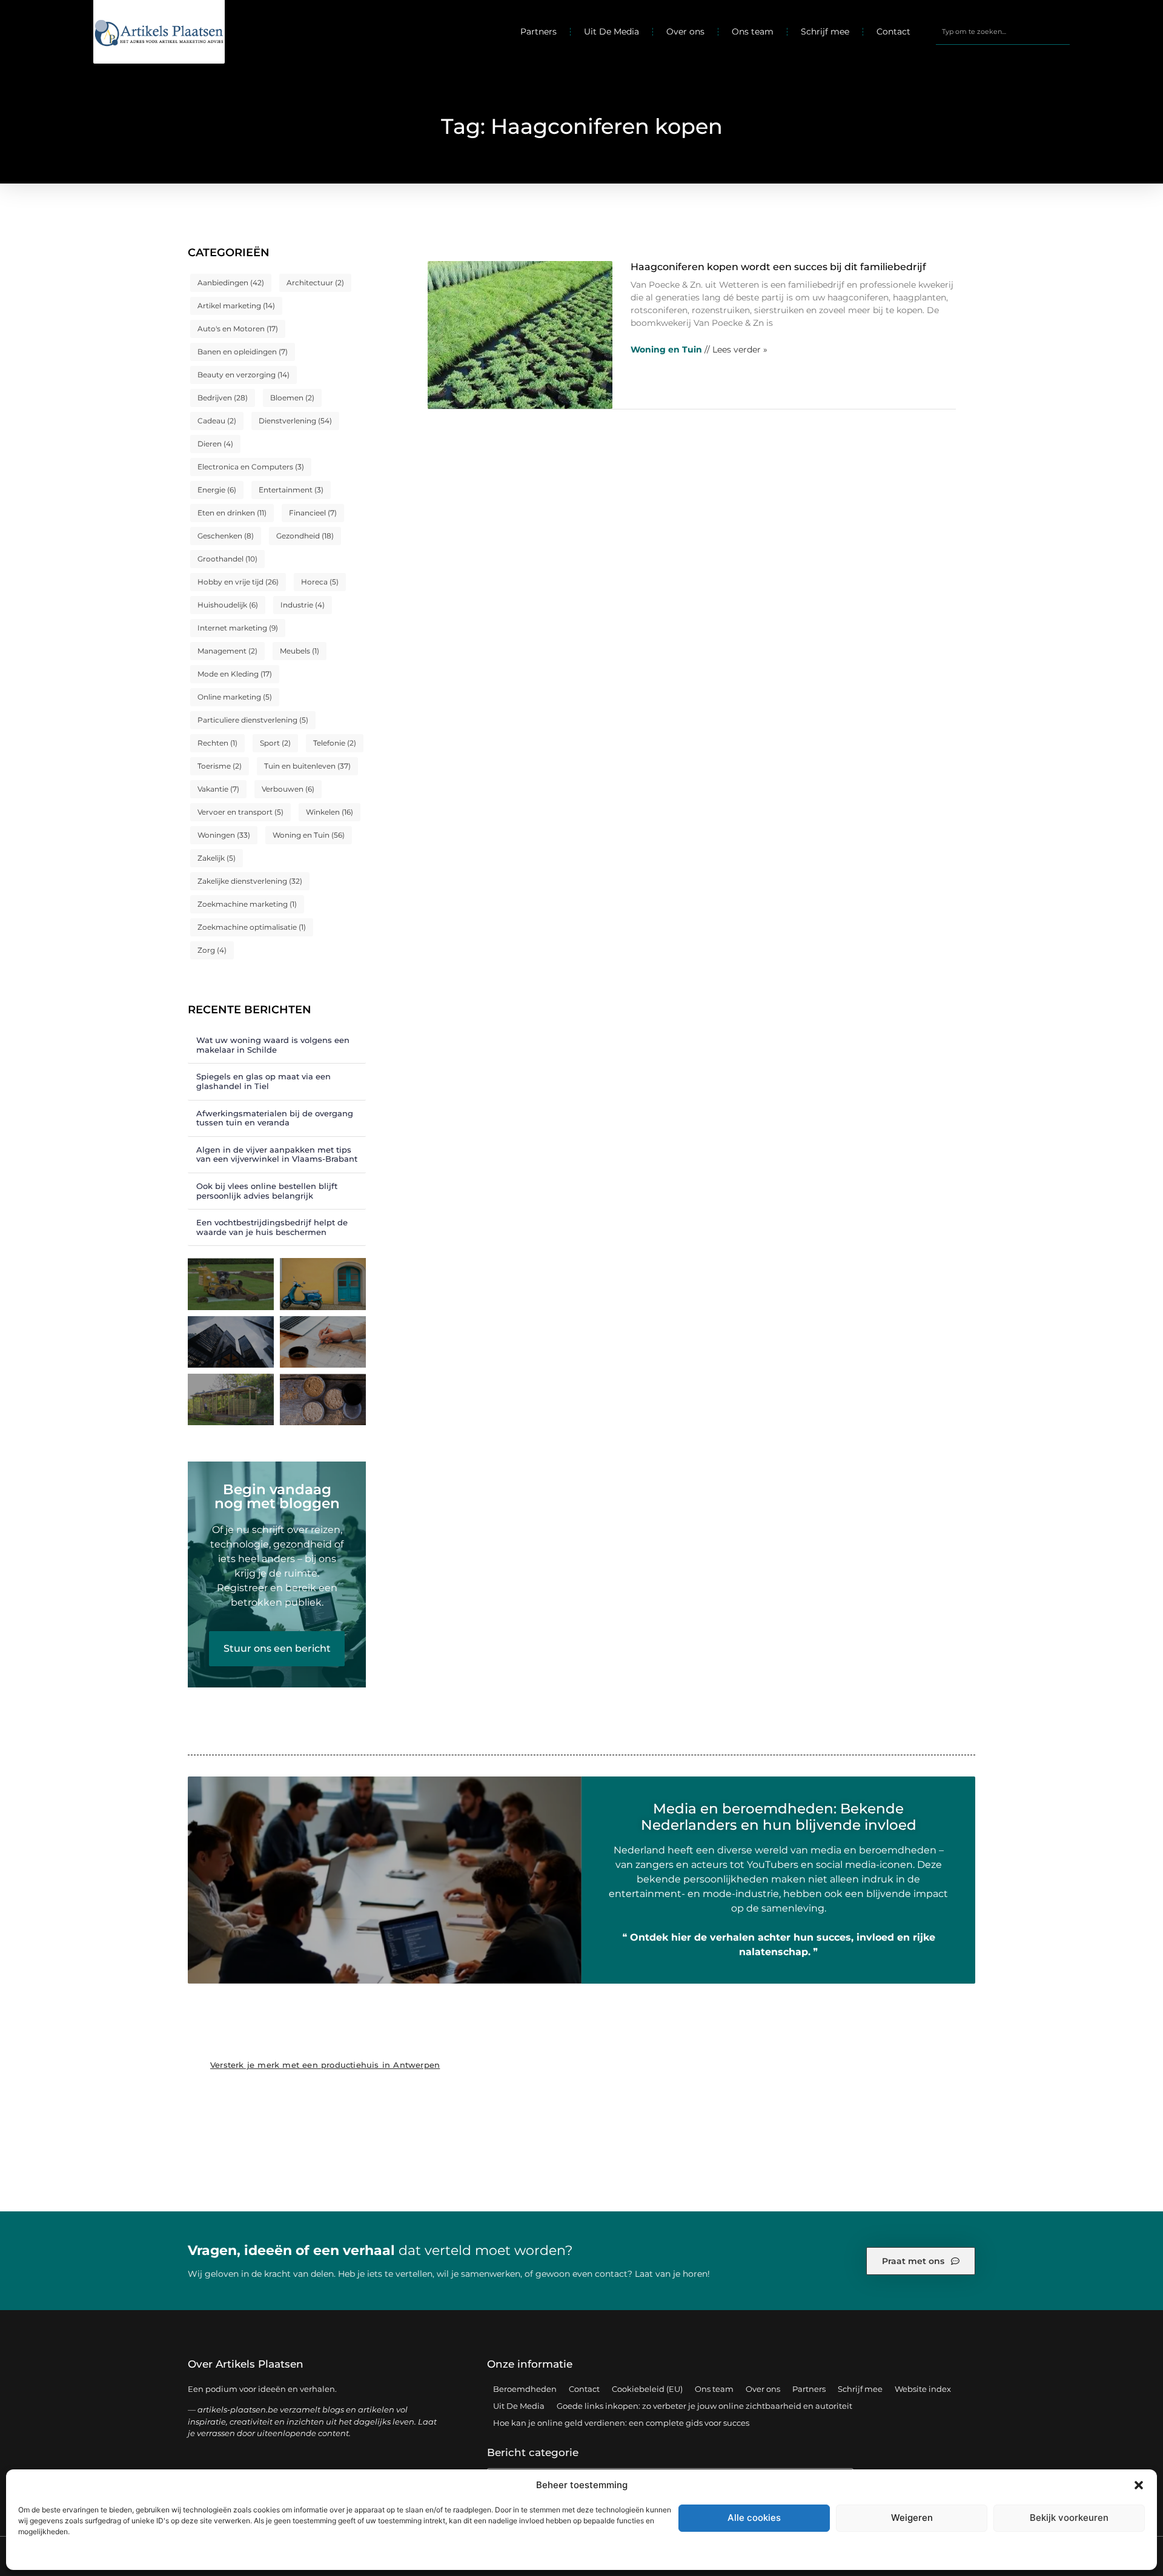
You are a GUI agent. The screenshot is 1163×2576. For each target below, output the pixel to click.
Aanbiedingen (231, 283)
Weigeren (912, 2518)
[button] (1139, 2485)
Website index (923, 2389)
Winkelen (330, 812)
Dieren (215, 444)
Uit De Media (611, 31)
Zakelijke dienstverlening (250, 881)
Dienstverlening (295, 421)
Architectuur (315, 283)
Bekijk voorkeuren (1069, 2518)
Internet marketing (238, 628)
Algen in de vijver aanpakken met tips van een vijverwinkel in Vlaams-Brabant (277, 1154)
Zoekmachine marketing (247, 904)
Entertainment (291, 490)
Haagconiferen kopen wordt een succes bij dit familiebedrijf (778, 267)
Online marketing (235, 697)
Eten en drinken (232, 513)
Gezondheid (305, 536)
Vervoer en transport (240, 812)
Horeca (320, 582)
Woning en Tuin (309, 835)
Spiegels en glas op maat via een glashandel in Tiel (263, 1081)
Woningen (224, 835)
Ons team (753, 31)
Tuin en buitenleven (307, 766)
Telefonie (335, 743)
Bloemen (292, 398)
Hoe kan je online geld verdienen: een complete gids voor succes (621, 2423)
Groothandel (227, 559)
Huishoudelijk (228, 605)
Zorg (212, 950)
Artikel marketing (236, 306)
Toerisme (220, 766)
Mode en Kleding (235, 674)
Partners (538, 31)
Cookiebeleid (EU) (647, 2389)
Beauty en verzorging (244, 375)
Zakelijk (217, 858)
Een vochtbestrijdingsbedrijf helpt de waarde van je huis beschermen (272, 1227)
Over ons (685, 31)
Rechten (217, 743)
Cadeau (217, 421)
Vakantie (218, 789)
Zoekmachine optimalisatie (252, 927)
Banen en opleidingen (243, 352)
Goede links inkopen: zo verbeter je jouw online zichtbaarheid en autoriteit (704, 2406)
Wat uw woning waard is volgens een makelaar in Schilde (273, 1045)
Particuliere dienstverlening (253, 720)
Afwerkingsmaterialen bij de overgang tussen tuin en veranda (275, 1118)
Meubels (300, 651)
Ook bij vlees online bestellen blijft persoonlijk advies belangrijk (267, 1191)
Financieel (313, 513)
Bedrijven (223, 398)
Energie (217, 490)
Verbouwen (288, 789)
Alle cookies (754, 2518)
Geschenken (226, 536)
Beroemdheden (525, 2389)
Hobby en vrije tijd (238, 582)
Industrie (303, 605)
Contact (893, 31)
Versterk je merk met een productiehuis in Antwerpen (325, 2065)
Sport (275, 743)
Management (227, 651)
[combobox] (1003, 31)
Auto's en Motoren (238, 329)
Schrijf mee (825, 31)
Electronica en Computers (251, 467)
